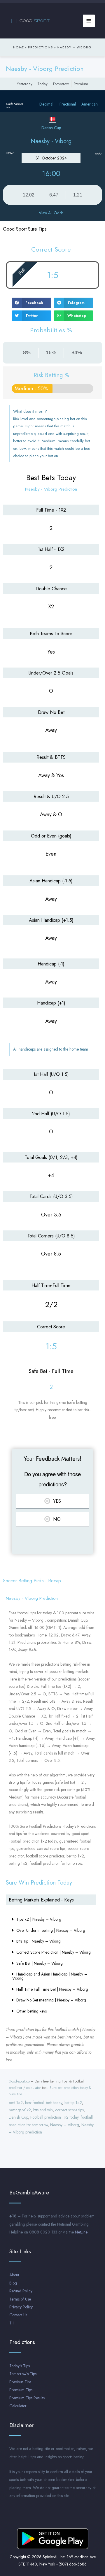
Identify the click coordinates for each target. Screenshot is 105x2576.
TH (12, 2323)
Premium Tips (21, 2390)
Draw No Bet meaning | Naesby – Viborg (51, 2000)
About (14, 2275)
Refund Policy (21, 2291)
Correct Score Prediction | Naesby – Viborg (54, 1952)
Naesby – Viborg (65, 2125)
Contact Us (18, 2315)
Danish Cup (18, 2117)
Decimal (46, 104)
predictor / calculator (25, 2088)
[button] (32, 303)
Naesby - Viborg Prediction (45, 69)
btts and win (43, 2110)
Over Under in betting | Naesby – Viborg (51, 1930)
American (90, 104)
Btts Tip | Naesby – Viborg (38, 1941)
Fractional (68, 104)
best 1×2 (16, 2103)
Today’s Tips (20, 2366)
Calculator (18, 2406)
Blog (13, 2283)
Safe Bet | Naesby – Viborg (40, 1963)
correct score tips (69, 2110)
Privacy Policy (21, 2307)
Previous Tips (20, 2382)
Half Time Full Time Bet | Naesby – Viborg (52, 1989)
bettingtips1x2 (20, 2110)
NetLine (81, 2232)
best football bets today (44, 2103)
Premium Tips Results (27, 2398)
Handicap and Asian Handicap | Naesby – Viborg (50, 1976)
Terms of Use (20, 2299)
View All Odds (51, 213)
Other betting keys (32, 2011)
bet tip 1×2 (73, 2103)
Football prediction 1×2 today (54, 2117)
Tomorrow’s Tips (23, 2374)
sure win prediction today (39, 1883)
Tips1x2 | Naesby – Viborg (39, 1919)
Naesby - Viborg (51, 141)
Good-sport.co (19, 2081)
